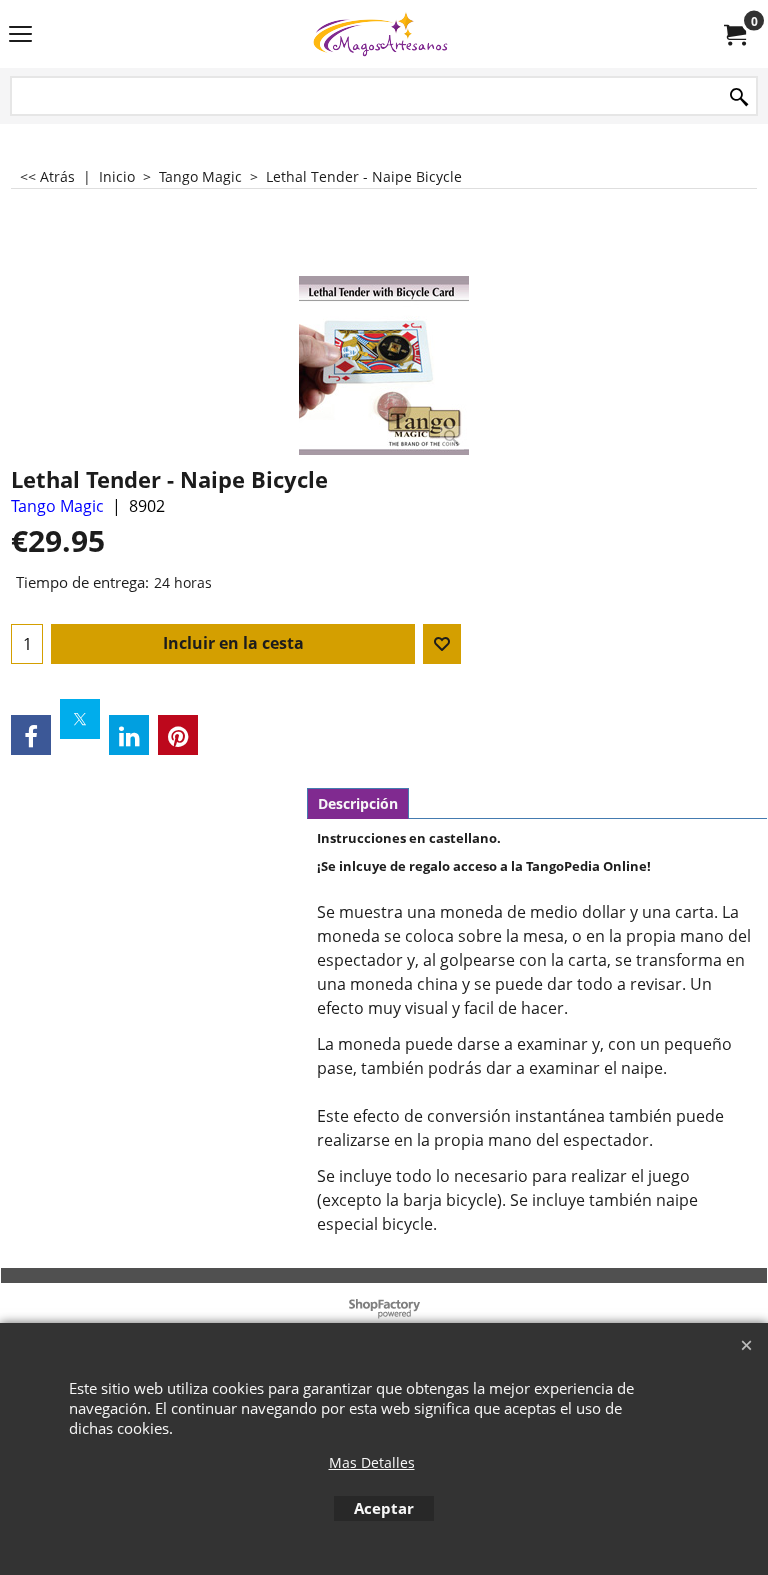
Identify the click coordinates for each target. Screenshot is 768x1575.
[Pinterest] (178, 735)
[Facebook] (31, 735)
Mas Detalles (372, 1462)
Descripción (358, 803)
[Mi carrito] (734, 34)
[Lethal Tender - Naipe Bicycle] (384, 365)
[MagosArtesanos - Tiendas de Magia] (380, 34)
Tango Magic (57, 506)
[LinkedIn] (129, 735)
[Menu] (20, 36)
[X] (80, 719)
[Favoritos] (442, 644)
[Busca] (739, 97)
